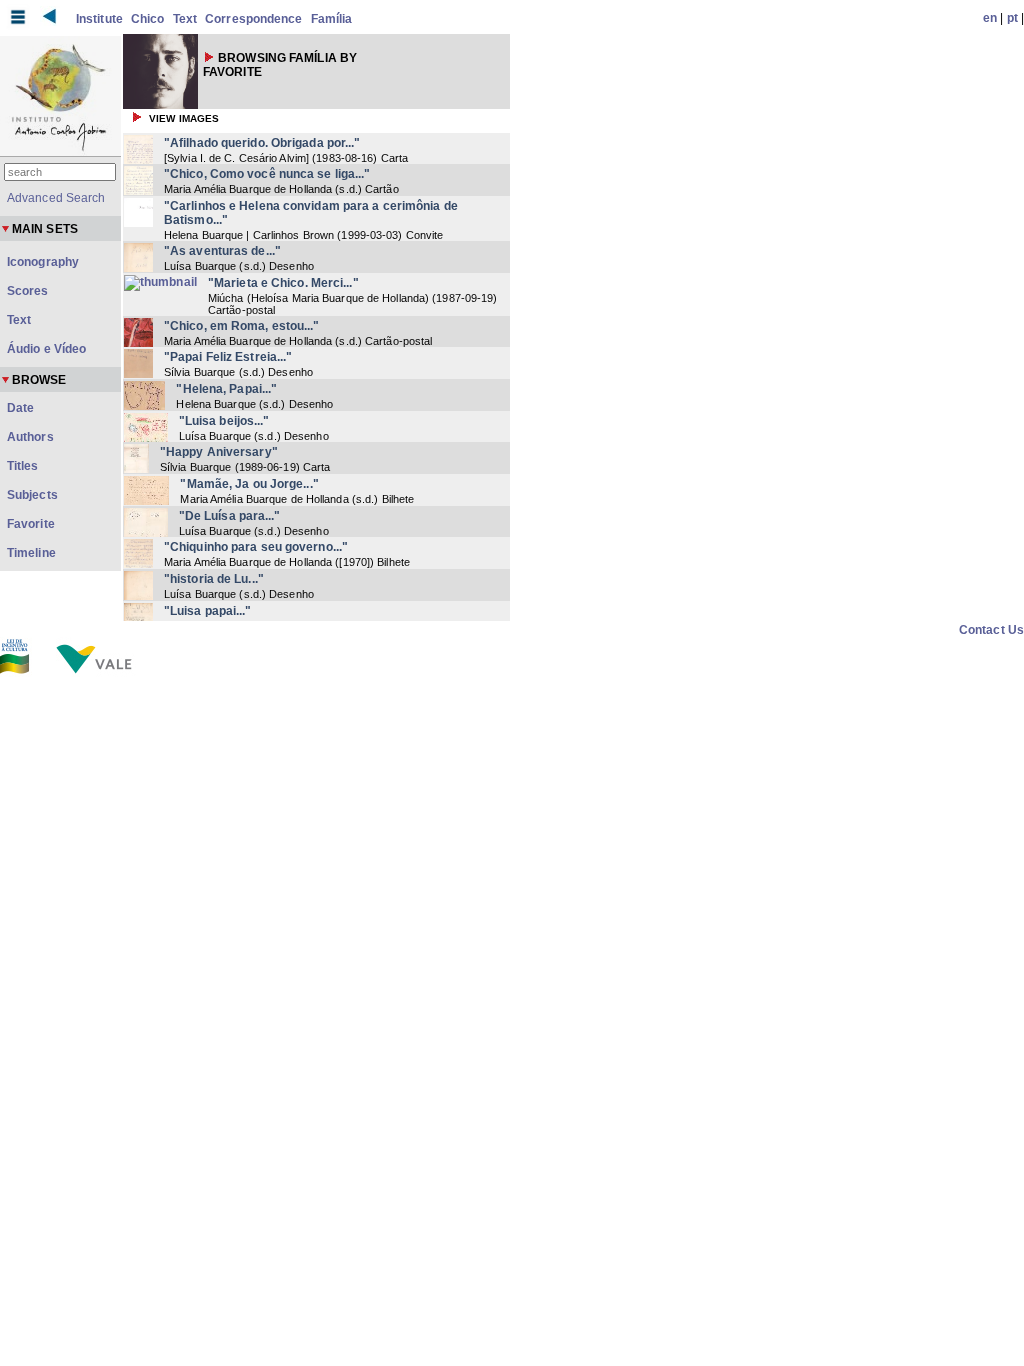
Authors (30, 437)
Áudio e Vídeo (46, 349)
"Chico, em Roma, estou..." (242, 326)
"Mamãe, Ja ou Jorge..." (249, 484)
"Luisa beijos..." (224, 421)
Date (20, 408)
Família (332, 19)
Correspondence (253, 19)
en (990, 18)
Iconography (43, 262)
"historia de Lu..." (214, 579)
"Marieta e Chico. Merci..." (283, 283)
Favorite (31, 524)
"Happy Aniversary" (219, 452)
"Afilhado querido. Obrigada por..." (262, 143)
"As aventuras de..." (222, 251)
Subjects (32, 495)
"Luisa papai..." (208, 611)
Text (185, 19)
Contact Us (991, 630)
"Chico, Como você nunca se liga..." (267, 174)
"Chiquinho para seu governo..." (256, 547)
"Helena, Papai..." (226, 389)
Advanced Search (56, 198)
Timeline (31, 553)
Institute (99, 19)
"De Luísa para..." (230, 516)
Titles (23, 466)
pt (1012, 18)
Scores (28, 291)
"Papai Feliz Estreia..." (228, 357)
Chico (148, 19)
